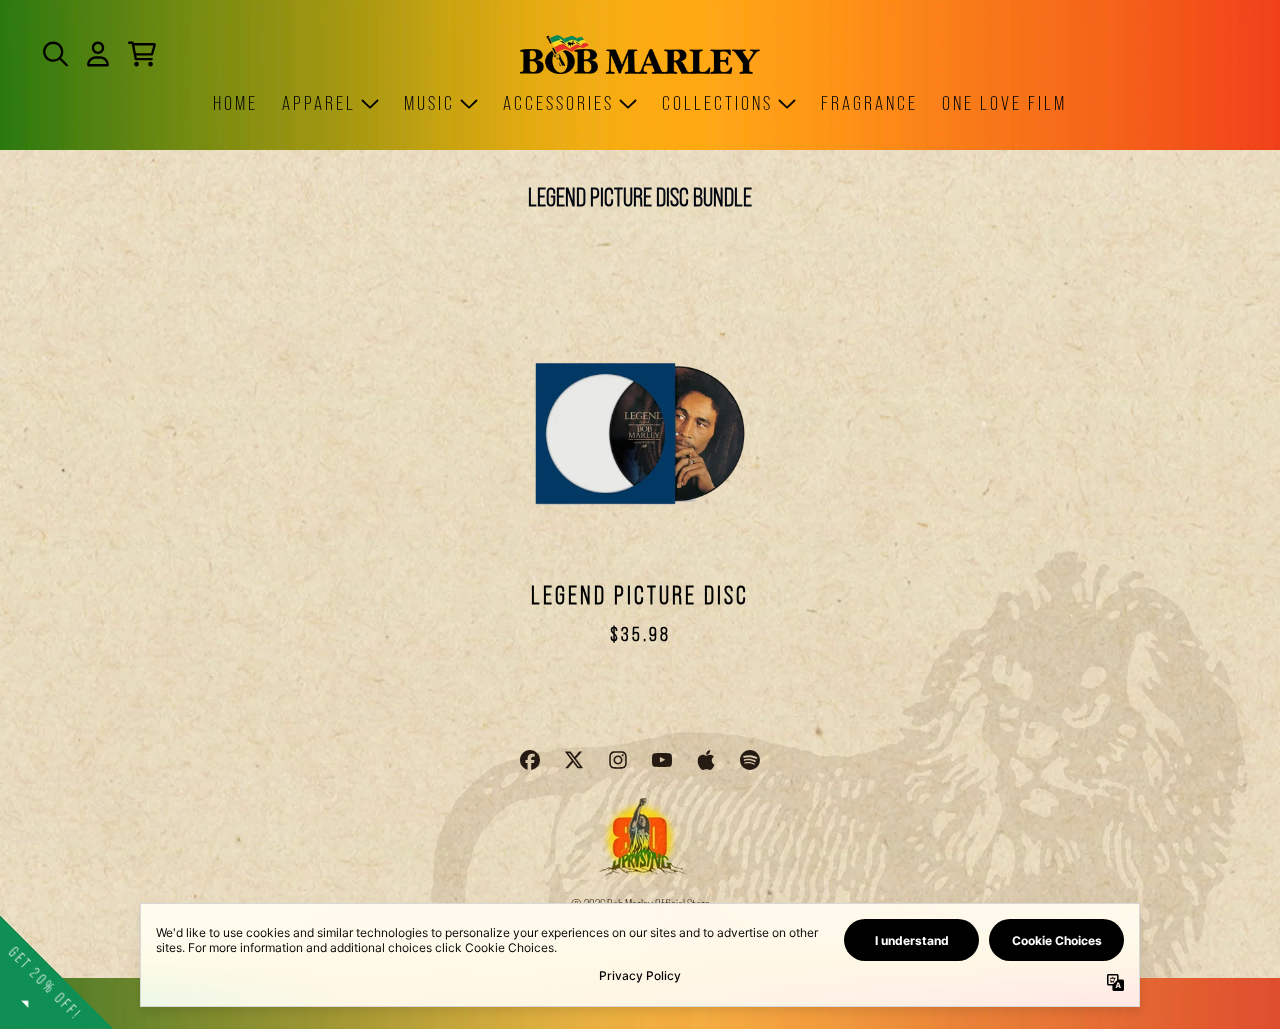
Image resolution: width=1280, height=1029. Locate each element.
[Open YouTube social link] (662, 760)
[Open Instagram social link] (618, 760)
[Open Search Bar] (54, 54)
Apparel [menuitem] (319, 103)
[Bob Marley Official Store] (640, 54)
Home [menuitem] (235, 103)
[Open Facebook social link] (530, 760)
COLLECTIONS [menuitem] (717, 103)
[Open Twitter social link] (574, 760)
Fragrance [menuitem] (869, 103)
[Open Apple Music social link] (706, 760)
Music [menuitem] (429, 103)
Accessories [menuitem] (558, 103)
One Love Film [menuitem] (1004, 103)
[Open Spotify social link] (750, 760)
